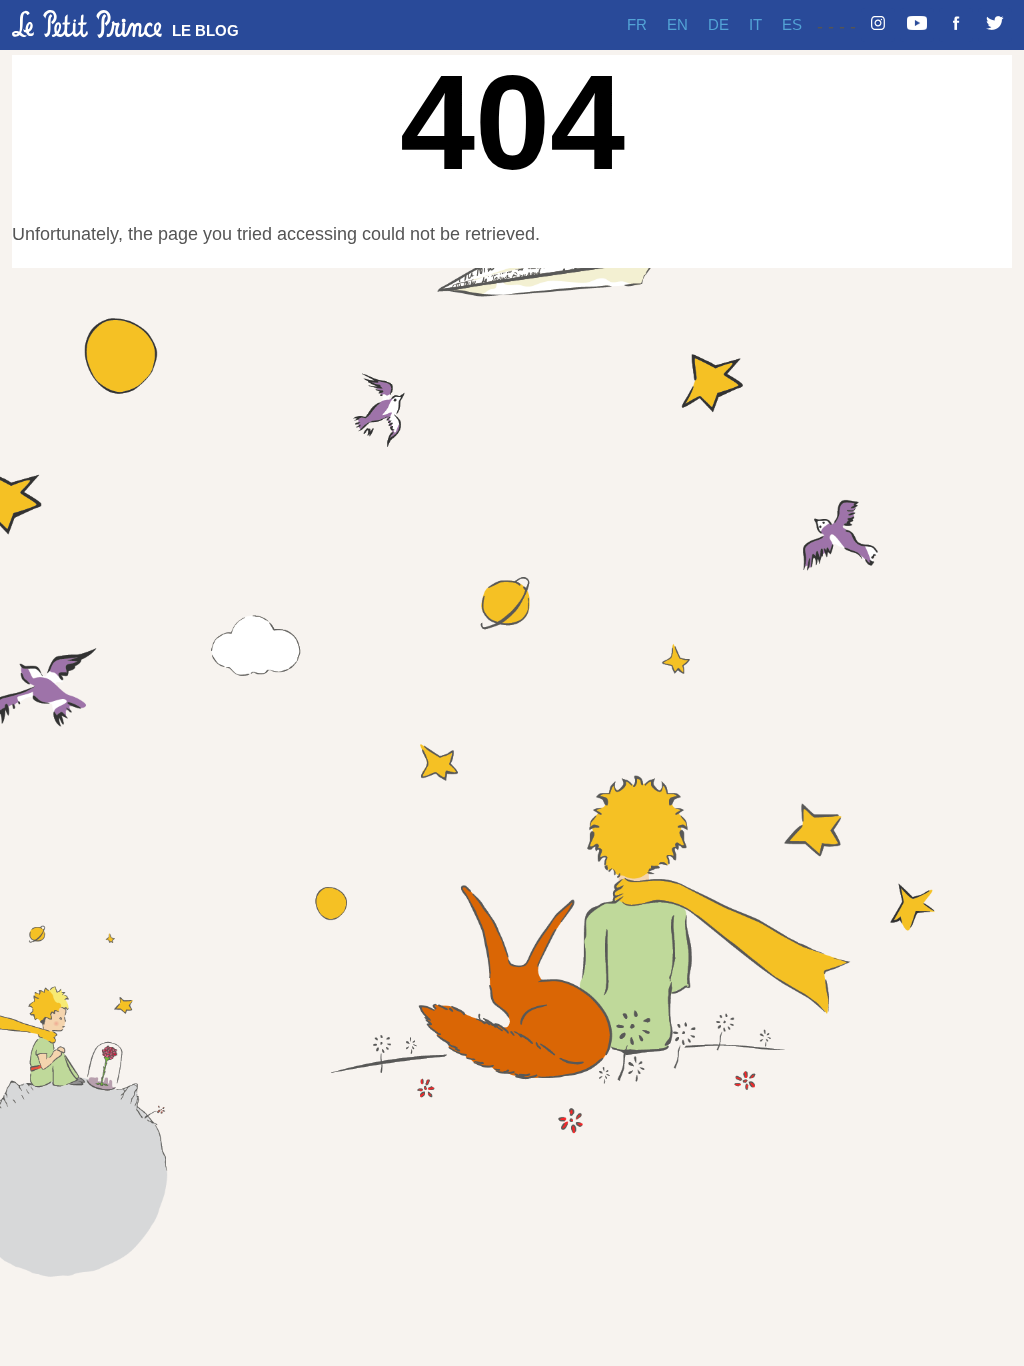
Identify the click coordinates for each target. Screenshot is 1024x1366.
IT (755, 24)
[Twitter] (995, 25)
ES (792, 24)
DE (718, 24)
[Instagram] (878, 25)
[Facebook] (956, 25)
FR (637, 24)
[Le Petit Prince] (87, 24)
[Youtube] (917, 25)
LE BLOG (205, 30)
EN (677, 24)
